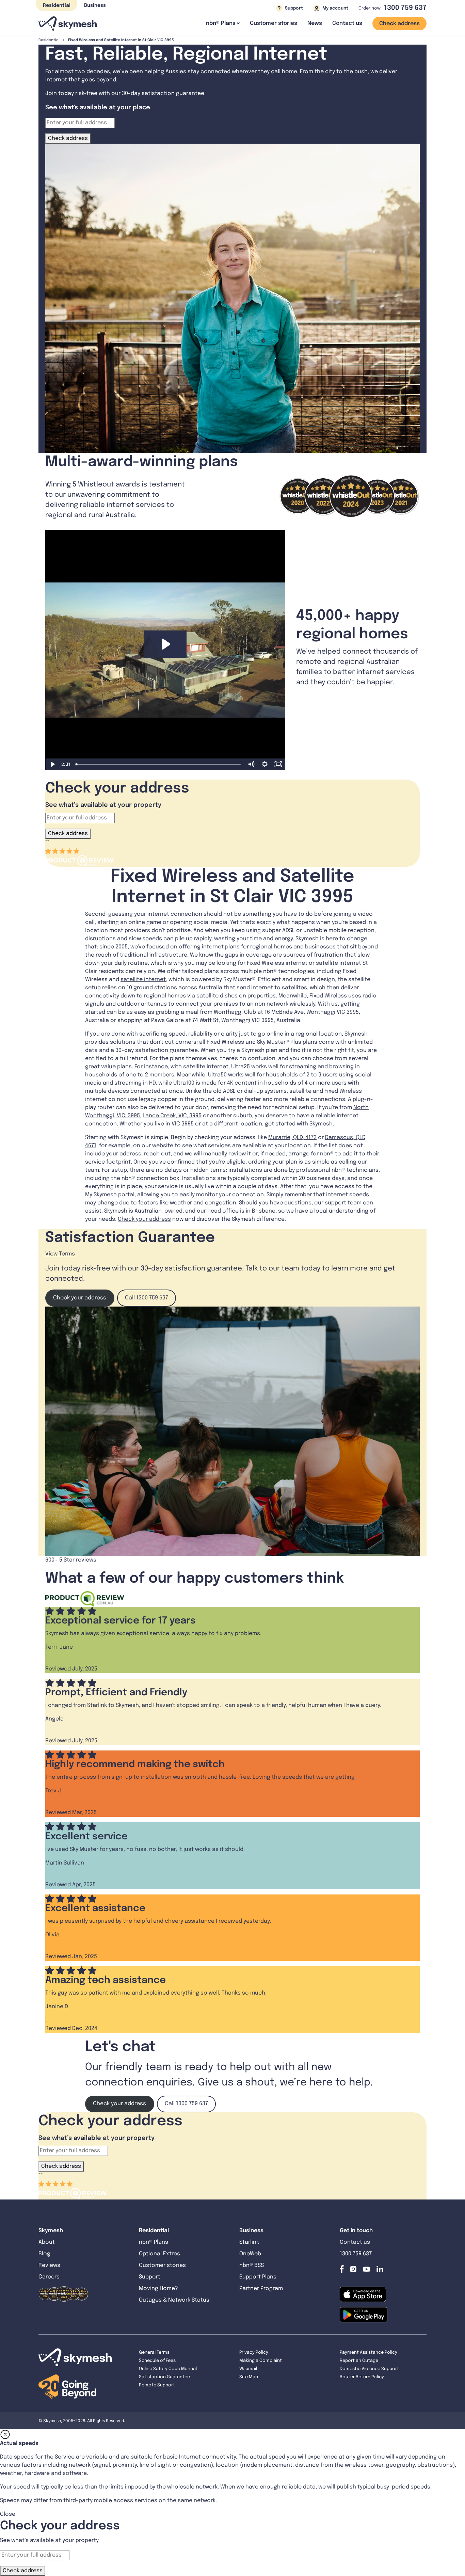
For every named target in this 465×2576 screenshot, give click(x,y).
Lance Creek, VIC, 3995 (172, 1116)
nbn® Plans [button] (221, 23)
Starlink (249, 2242)
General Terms (154, 2353)
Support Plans (258, 2277)
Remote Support (157, 2385)
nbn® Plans (154, 2242)
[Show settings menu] (265, 764)
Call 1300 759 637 (147, 1298)
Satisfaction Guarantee (164, 2377)
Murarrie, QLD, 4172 (292, 1138)
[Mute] (251, 764)
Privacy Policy (254, 2353)
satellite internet (143, 980)
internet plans (221, 947)
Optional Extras (159, 2254)
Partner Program (261, 2289)
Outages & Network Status (174, 2300)
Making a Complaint (261, 2361)
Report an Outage (359, 2361)
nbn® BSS (252, 2265)
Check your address (144, 1219)
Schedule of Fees (157, 2361)
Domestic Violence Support (369, 2369)
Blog (45, 2254)
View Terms (60, 1254)
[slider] (159, 764)
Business (95, 5)
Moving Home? (158, 2289)
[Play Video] (52, 764)
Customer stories (274, 23)
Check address (399, 24)
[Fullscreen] (278, 764)
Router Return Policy (362, 2377)
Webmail (248, 2369)
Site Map (249, 2377)
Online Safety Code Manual (168, 2369)
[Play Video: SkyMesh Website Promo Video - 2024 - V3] (165, 644)
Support (150, 2277)
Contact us (347, 23)
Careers (49, 2277)
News (315, 23)
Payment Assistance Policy (368, 2353)
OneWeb (250, 2254)
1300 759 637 (405, 8)
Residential (57, 5)
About (47, 2242)
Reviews (49, 2265)
